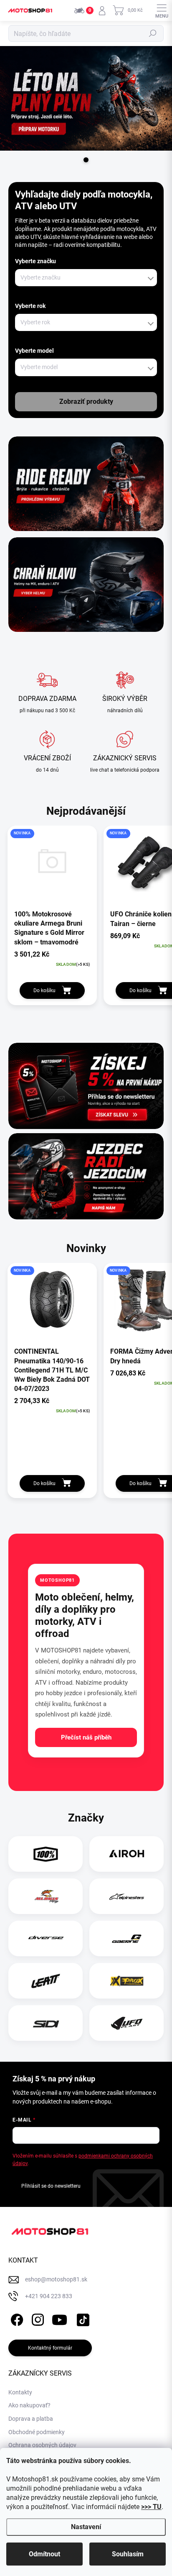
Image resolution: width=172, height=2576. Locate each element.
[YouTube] (59, 2318)
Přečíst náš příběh (86, 1737)
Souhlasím (128, 2554)
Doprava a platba (31, 2419)
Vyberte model (34, 351)
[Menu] (162, 10)
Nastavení (86, 2527)
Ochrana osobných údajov (42, 2445)
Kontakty (20, 2392)
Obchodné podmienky (37, 2432)
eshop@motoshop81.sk (56, 2279)
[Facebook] (16, 2318)
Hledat (153, 33)
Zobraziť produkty (86, 402)
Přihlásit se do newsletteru (51, 2186)
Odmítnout (44, 2554)
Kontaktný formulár (50, 2348)
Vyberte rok (30, 306)
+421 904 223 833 (49, 2296)
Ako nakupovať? (29, 2405)
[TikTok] (82, 2318)
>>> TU (151, 2507)
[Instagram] (37, 2318)
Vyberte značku (35, 261)
